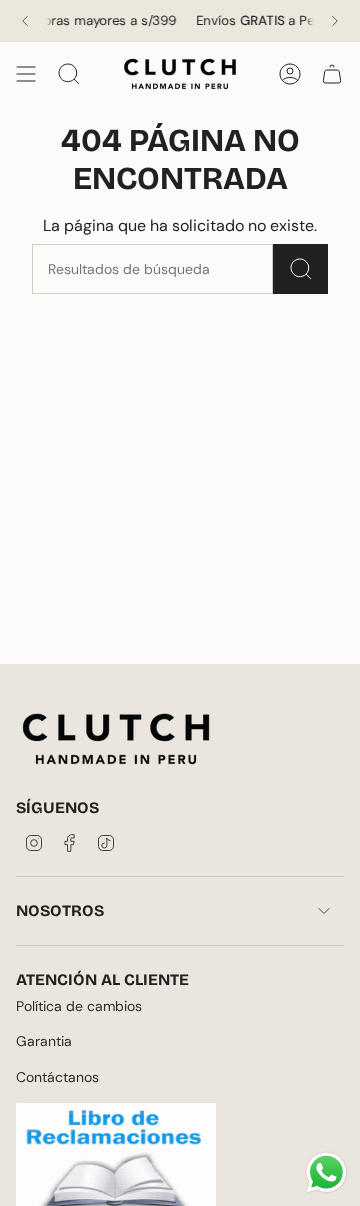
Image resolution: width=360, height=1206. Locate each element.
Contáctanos (57, 1077)
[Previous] (25, 21)
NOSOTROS (60, 910)
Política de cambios (79, 1006)
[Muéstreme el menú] (26, 74)
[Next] (335, 21)
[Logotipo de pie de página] (116, 739)
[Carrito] (332, 74)
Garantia (44, 1041)
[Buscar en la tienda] (300, 269)
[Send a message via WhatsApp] (326, 1172)
